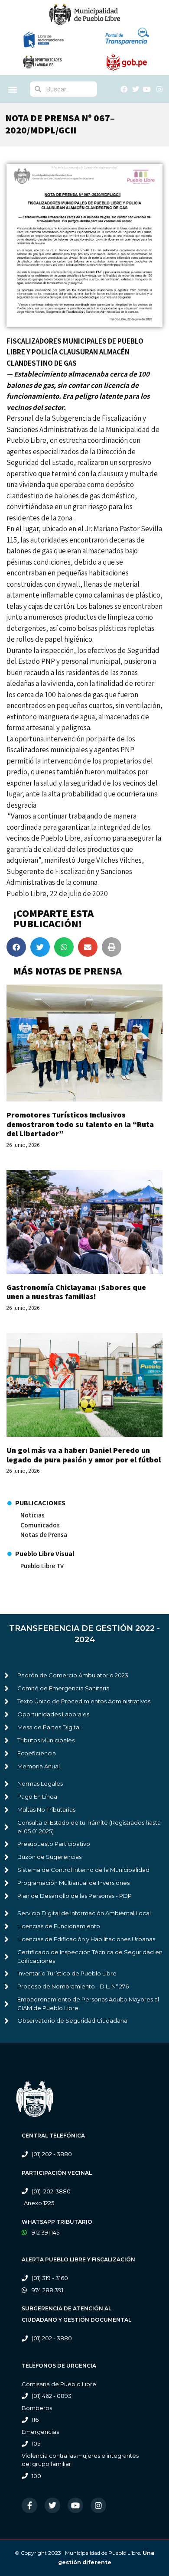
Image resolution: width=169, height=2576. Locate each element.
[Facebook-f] (29, 2505)
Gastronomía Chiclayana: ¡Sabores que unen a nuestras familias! (76, 1292)
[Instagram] (98, 2505)
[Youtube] (75, 2505)
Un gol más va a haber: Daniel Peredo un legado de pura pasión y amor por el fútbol (84, 1455)
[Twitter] (52, 2505)
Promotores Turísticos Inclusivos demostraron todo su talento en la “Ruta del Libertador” (80, 1124)
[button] (13, 89)
